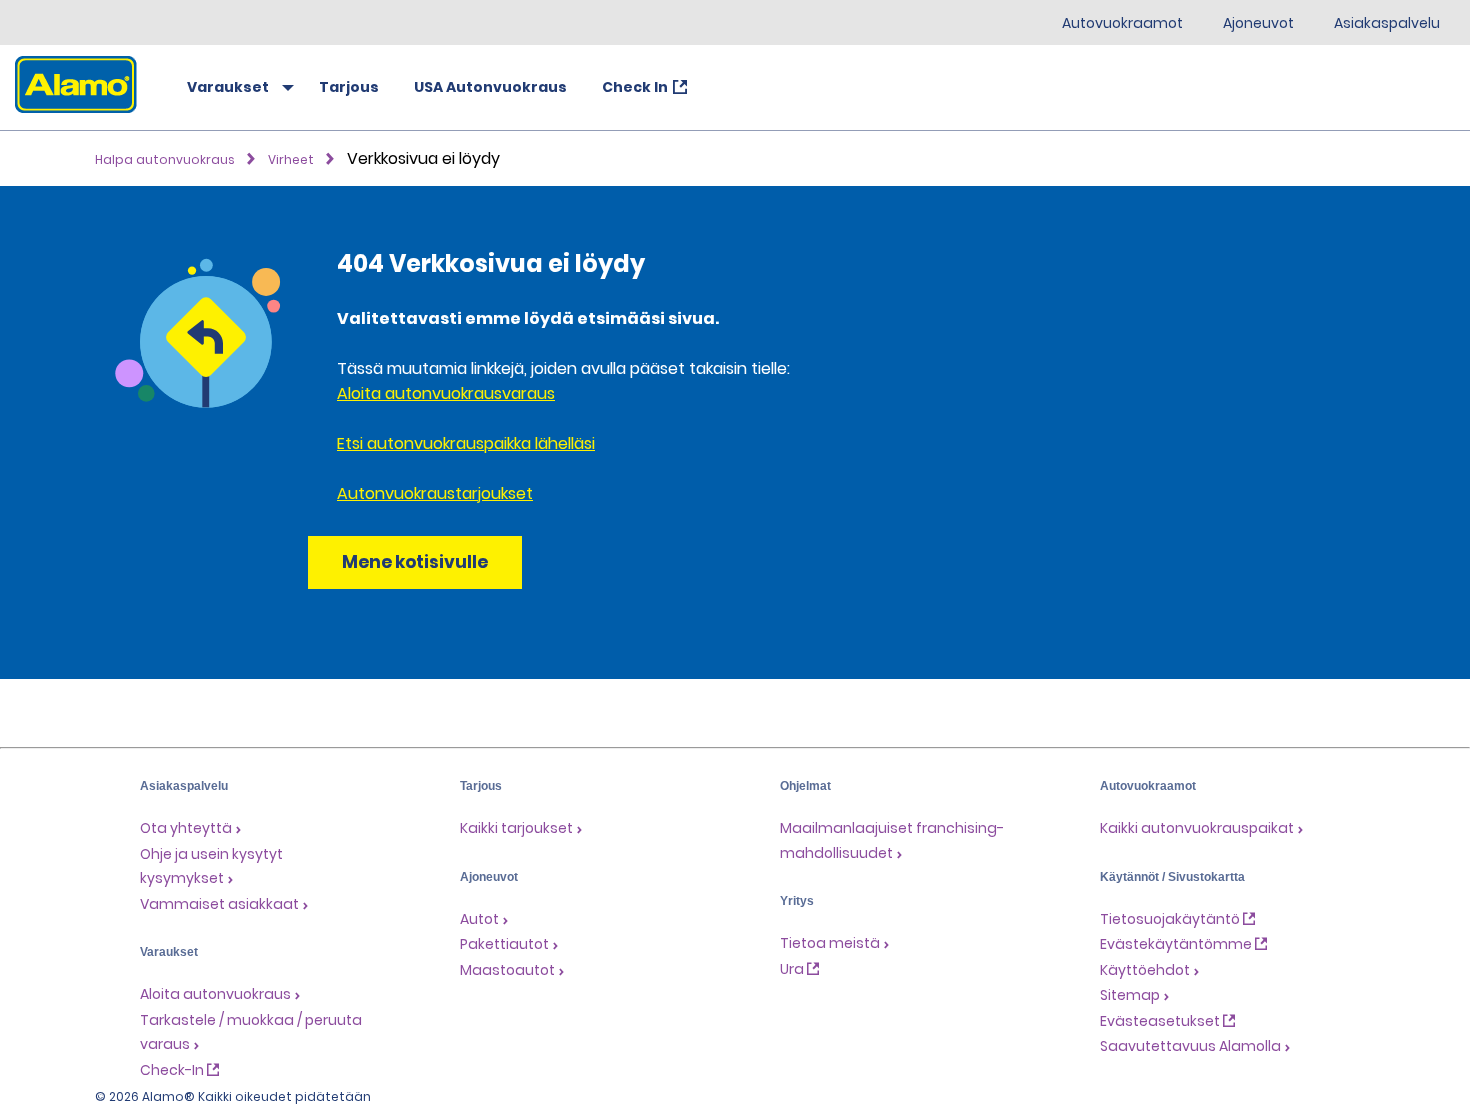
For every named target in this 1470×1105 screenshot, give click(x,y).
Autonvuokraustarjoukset (435, 493)
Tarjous (349, 87)
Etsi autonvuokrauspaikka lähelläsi (466, 443)
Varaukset (228, 87)
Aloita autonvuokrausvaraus (446, 393)
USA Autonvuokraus (490, 87)
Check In (635, 87)
